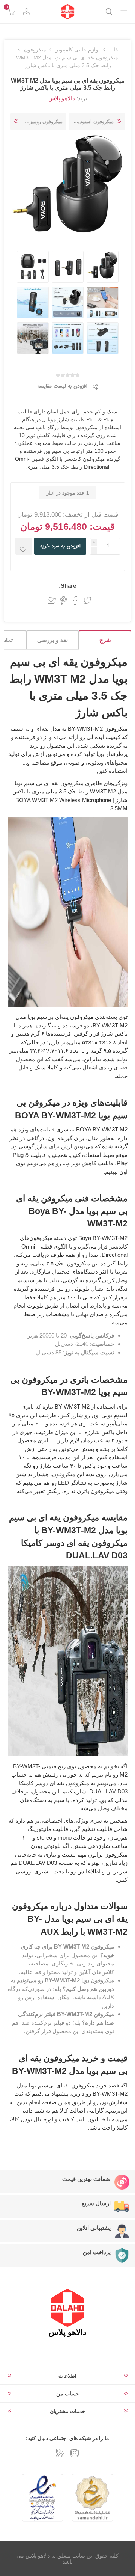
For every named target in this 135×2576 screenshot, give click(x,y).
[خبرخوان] (60, 2453)
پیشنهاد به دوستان (50, 600)
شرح (105, 640)
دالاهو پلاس (62, 98)
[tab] (105, 640)
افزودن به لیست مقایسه (62, 386)
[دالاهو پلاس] (67, 12)
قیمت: (102, 526)
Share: (67, 586)
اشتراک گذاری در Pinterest (64, 600)
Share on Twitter (87, 600)
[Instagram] (75, 2453)
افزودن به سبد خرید (60, 546)
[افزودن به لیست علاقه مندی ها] (24, 546)
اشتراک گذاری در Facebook (75, 600)
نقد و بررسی (52, 640)
